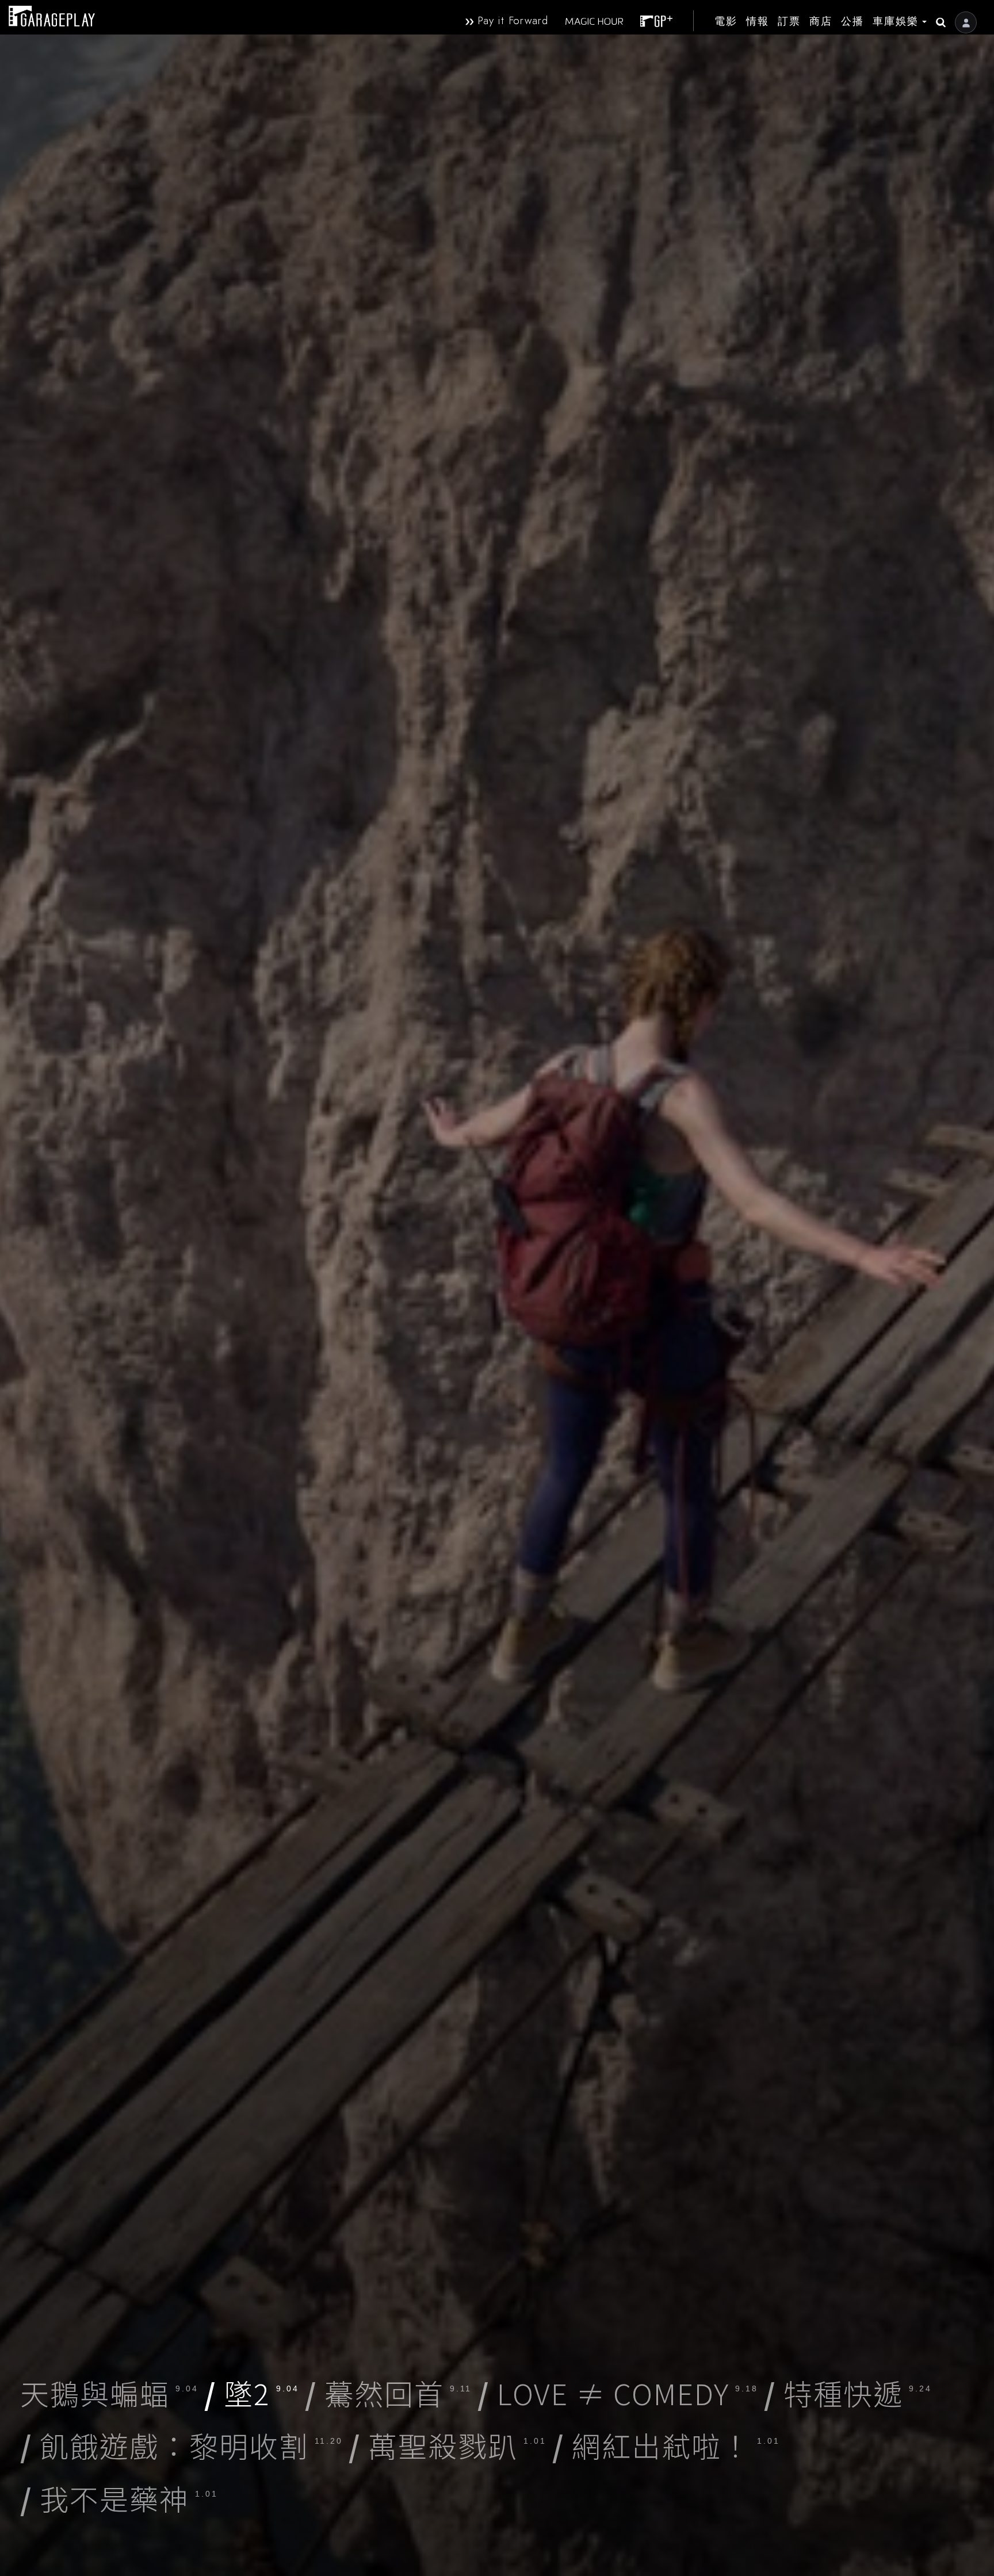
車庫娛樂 (896, 21)
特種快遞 (848, 2393)
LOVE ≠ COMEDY (618, 2393)
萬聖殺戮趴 (448, 2445)
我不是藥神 (119, 2498)
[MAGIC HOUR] (590, 21)
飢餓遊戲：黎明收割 (181, 2445)
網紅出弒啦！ (666, 2445)
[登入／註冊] (966, 22)
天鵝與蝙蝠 (109, 2393)
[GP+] (652, 21)
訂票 (789, 21)
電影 (726, 21)
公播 (852, 21)
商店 (821, 21)
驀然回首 (388, 2393)
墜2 (252, 2393)
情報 (758, 21)
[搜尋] (936, 17)
